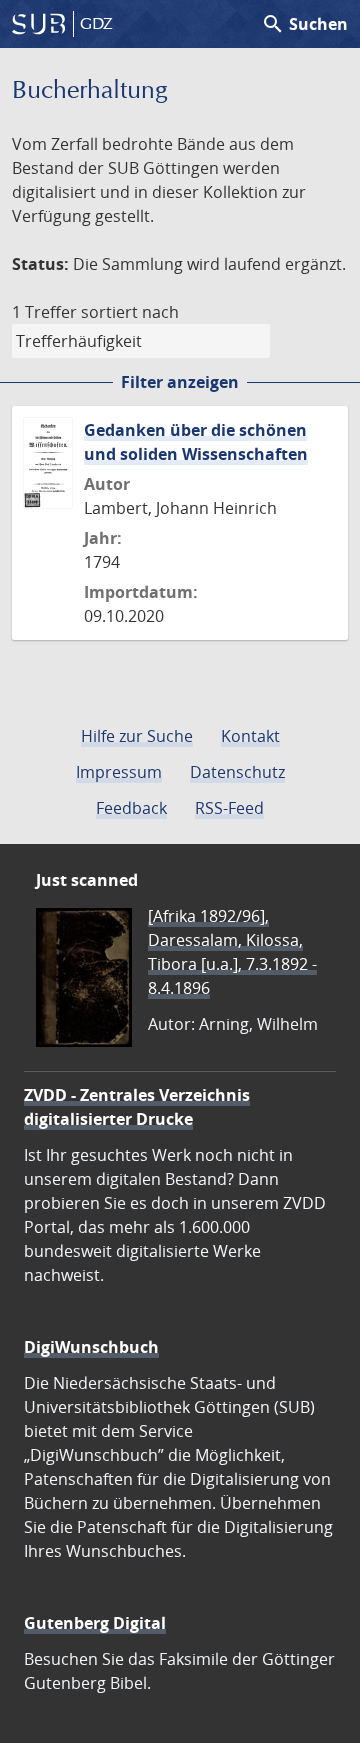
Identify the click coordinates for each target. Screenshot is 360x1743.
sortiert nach (130, 312)
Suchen (304, 24)
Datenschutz (237, 772)
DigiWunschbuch (91, 1347)
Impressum (119, 772)
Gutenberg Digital (95, 1623)
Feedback (131, 808)
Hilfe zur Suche (137, 736)
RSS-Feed (229, 808)
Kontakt (250, 736)
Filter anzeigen (180, 382)
